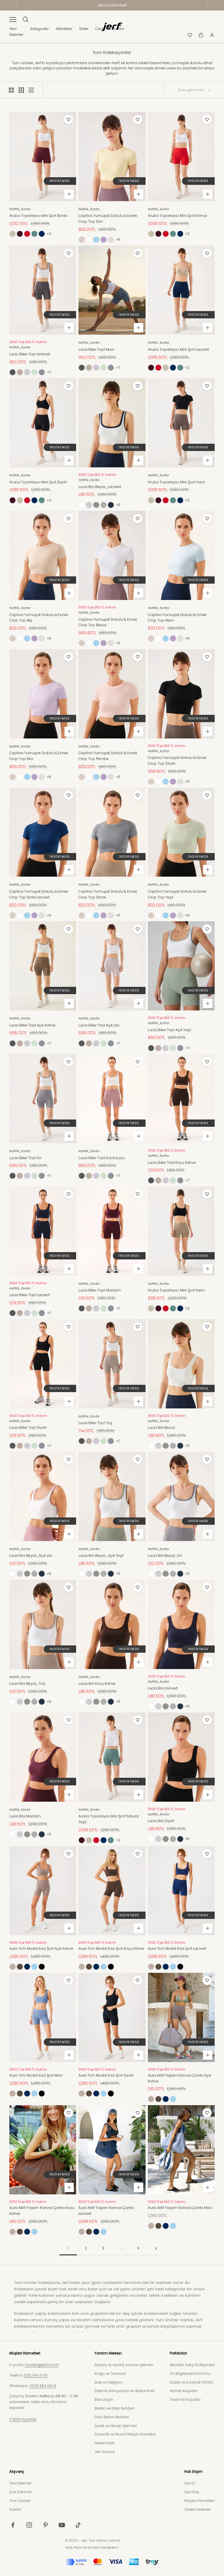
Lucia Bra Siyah (161, 1821)
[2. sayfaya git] (156, 2248)
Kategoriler (40, 29)
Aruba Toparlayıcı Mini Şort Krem (176, 1290)
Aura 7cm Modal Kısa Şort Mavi (36, 2075)
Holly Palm (74, 2547)
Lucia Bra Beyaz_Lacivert (100, 487)
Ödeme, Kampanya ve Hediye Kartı (125, 2391)
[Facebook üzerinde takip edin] (13, 2525)
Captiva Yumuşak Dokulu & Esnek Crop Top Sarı (108, 219)
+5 (118, 239)
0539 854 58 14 (43, 2386)
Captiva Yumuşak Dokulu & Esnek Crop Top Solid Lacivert (39, 894)
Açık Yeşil (34, 372)
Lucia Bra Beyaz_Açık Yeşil (101, 1555)
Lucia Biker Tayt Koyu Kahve (172, 1162)
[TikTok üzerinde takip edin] (78, 2525)
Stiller (84, 29)
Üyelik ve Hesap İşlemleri (116, 2426)
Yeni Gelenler (20, 2483)
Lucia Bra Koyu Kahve (97, 1683)
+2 (49, 234)
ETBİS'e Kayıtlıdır (23, 2419)
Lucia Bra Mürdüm (25, 1816)
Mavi (96, 240)
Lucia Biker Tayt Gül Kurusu (102, 1158)
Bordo (20, 234)
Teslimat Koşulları (185, 2399)
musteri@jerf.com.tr (42, 2365)
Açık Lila (27, 372)
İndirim (15, 2509)
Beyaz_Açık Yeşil (96, 505)
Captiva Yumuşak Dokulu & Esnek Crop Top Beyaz (108, 622)
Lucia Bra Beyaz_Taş (27, 1683)
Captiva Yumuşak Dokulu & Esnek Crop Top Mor (39, 756)
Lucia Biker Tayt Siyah (28, 1427)
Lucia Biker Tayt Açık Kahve (32, 1025)
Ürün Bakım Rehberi (112, 2417)
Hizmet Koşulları (184, 2391)
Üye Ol (190, 2483)
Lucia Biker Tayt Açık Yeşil (169, 1030)
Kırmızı (27, 234)
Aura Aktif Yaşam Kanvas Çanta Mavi (180, 2208)
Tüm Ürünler (20, 2501)
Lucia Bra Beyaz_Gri (165, 1555)
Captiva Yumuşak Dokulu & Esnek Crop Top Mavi (177, 618)
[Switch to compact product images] (31, 90)
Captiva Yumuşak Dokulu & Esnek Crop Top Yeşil (177, 894)
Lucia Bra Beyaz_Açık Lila (31, 1555)
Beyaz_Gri (104, 505)
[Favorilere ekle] (69, 120)
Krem (13, 234)
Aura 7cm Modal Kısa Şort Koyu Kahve (111, 1948)
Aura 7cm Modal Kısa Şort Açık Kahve (41, 1948)
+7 (49, 372)
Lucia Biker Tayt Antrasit (30, 354)
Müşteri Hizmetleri (199, 2501)
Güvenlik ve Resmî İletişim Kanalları (125, 2434)
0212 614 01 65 (36, 2375)
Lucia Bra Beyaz (161, 1427)
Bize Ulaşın (104, 2399)
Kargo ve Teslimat (110, 2374)
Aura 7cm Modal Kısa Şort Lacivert (177, 1948)
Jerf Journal (105, 2452)
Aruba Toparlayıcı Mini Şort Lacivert (178, 349)
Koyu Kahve (20, 1967)
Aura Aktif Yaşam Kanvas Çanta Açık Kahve (180, 2078)
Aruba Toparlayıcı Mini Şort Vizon (177, 482)
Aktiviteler (64, 29)
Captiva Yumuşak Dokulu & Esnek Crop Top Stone (108, 894)
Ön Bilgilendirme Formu (190, 2374)
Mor (104, 240)
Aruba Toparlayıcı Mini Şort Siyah (38, 482)
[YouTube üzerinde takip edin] (62, 2525)
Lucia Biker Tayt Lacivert (30, 1295)
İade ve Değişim (108, 2382)
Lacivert (42, 234)
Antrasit (13, 372)
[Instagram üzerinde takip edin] (29, 2525)
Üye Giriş (192, 2492)
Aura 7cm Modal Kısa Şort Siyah (106, 2075)
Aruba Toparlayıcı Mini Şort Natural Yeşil (109, 1819)
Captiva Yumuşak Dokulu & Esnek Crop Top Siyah (177, 760)
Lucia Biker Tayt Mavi (96, 349)
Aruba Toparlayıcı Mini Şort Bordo (38, 216)
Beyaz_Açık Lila (89, 505)
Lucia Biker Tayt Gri (25, 1158)
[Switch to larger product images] (11, 90)
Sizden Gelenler (198, 2509)
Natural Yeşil (34, 234)
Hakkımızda (105, 2443)
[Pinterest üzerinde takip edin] (45, 2525)
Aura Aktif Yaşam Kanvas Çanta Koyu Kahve (42, 2211)
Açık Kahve (20, 372)
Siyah (42, 1967)
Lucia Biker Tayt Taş (95, 1423)
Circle (100, 29)
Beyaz (89, 240)
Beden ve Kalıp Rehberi (114, 2408)
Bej (82, 240)
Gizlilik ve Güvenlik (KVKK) (191, 2382)
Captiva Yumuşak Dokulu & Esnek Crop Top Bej (39, 618)
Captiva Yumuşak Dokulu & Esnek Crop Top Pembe (111, 240)
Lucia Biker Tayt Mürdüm (100, 1290)
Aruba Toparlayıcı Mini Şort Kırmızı (177, 216)
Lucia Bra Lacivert (163, 1688)
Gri (42, 372)
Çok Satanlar (21, 2492)
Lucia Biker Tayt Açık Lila (99, 1025)
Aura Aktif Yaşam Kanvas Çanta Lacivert (106, 2211)
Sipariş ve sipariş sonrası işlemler (124, 2365)
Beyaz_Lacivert (111, 505)
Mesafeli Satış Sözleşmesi (192, 2365)
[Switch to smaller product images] (21, 90)
